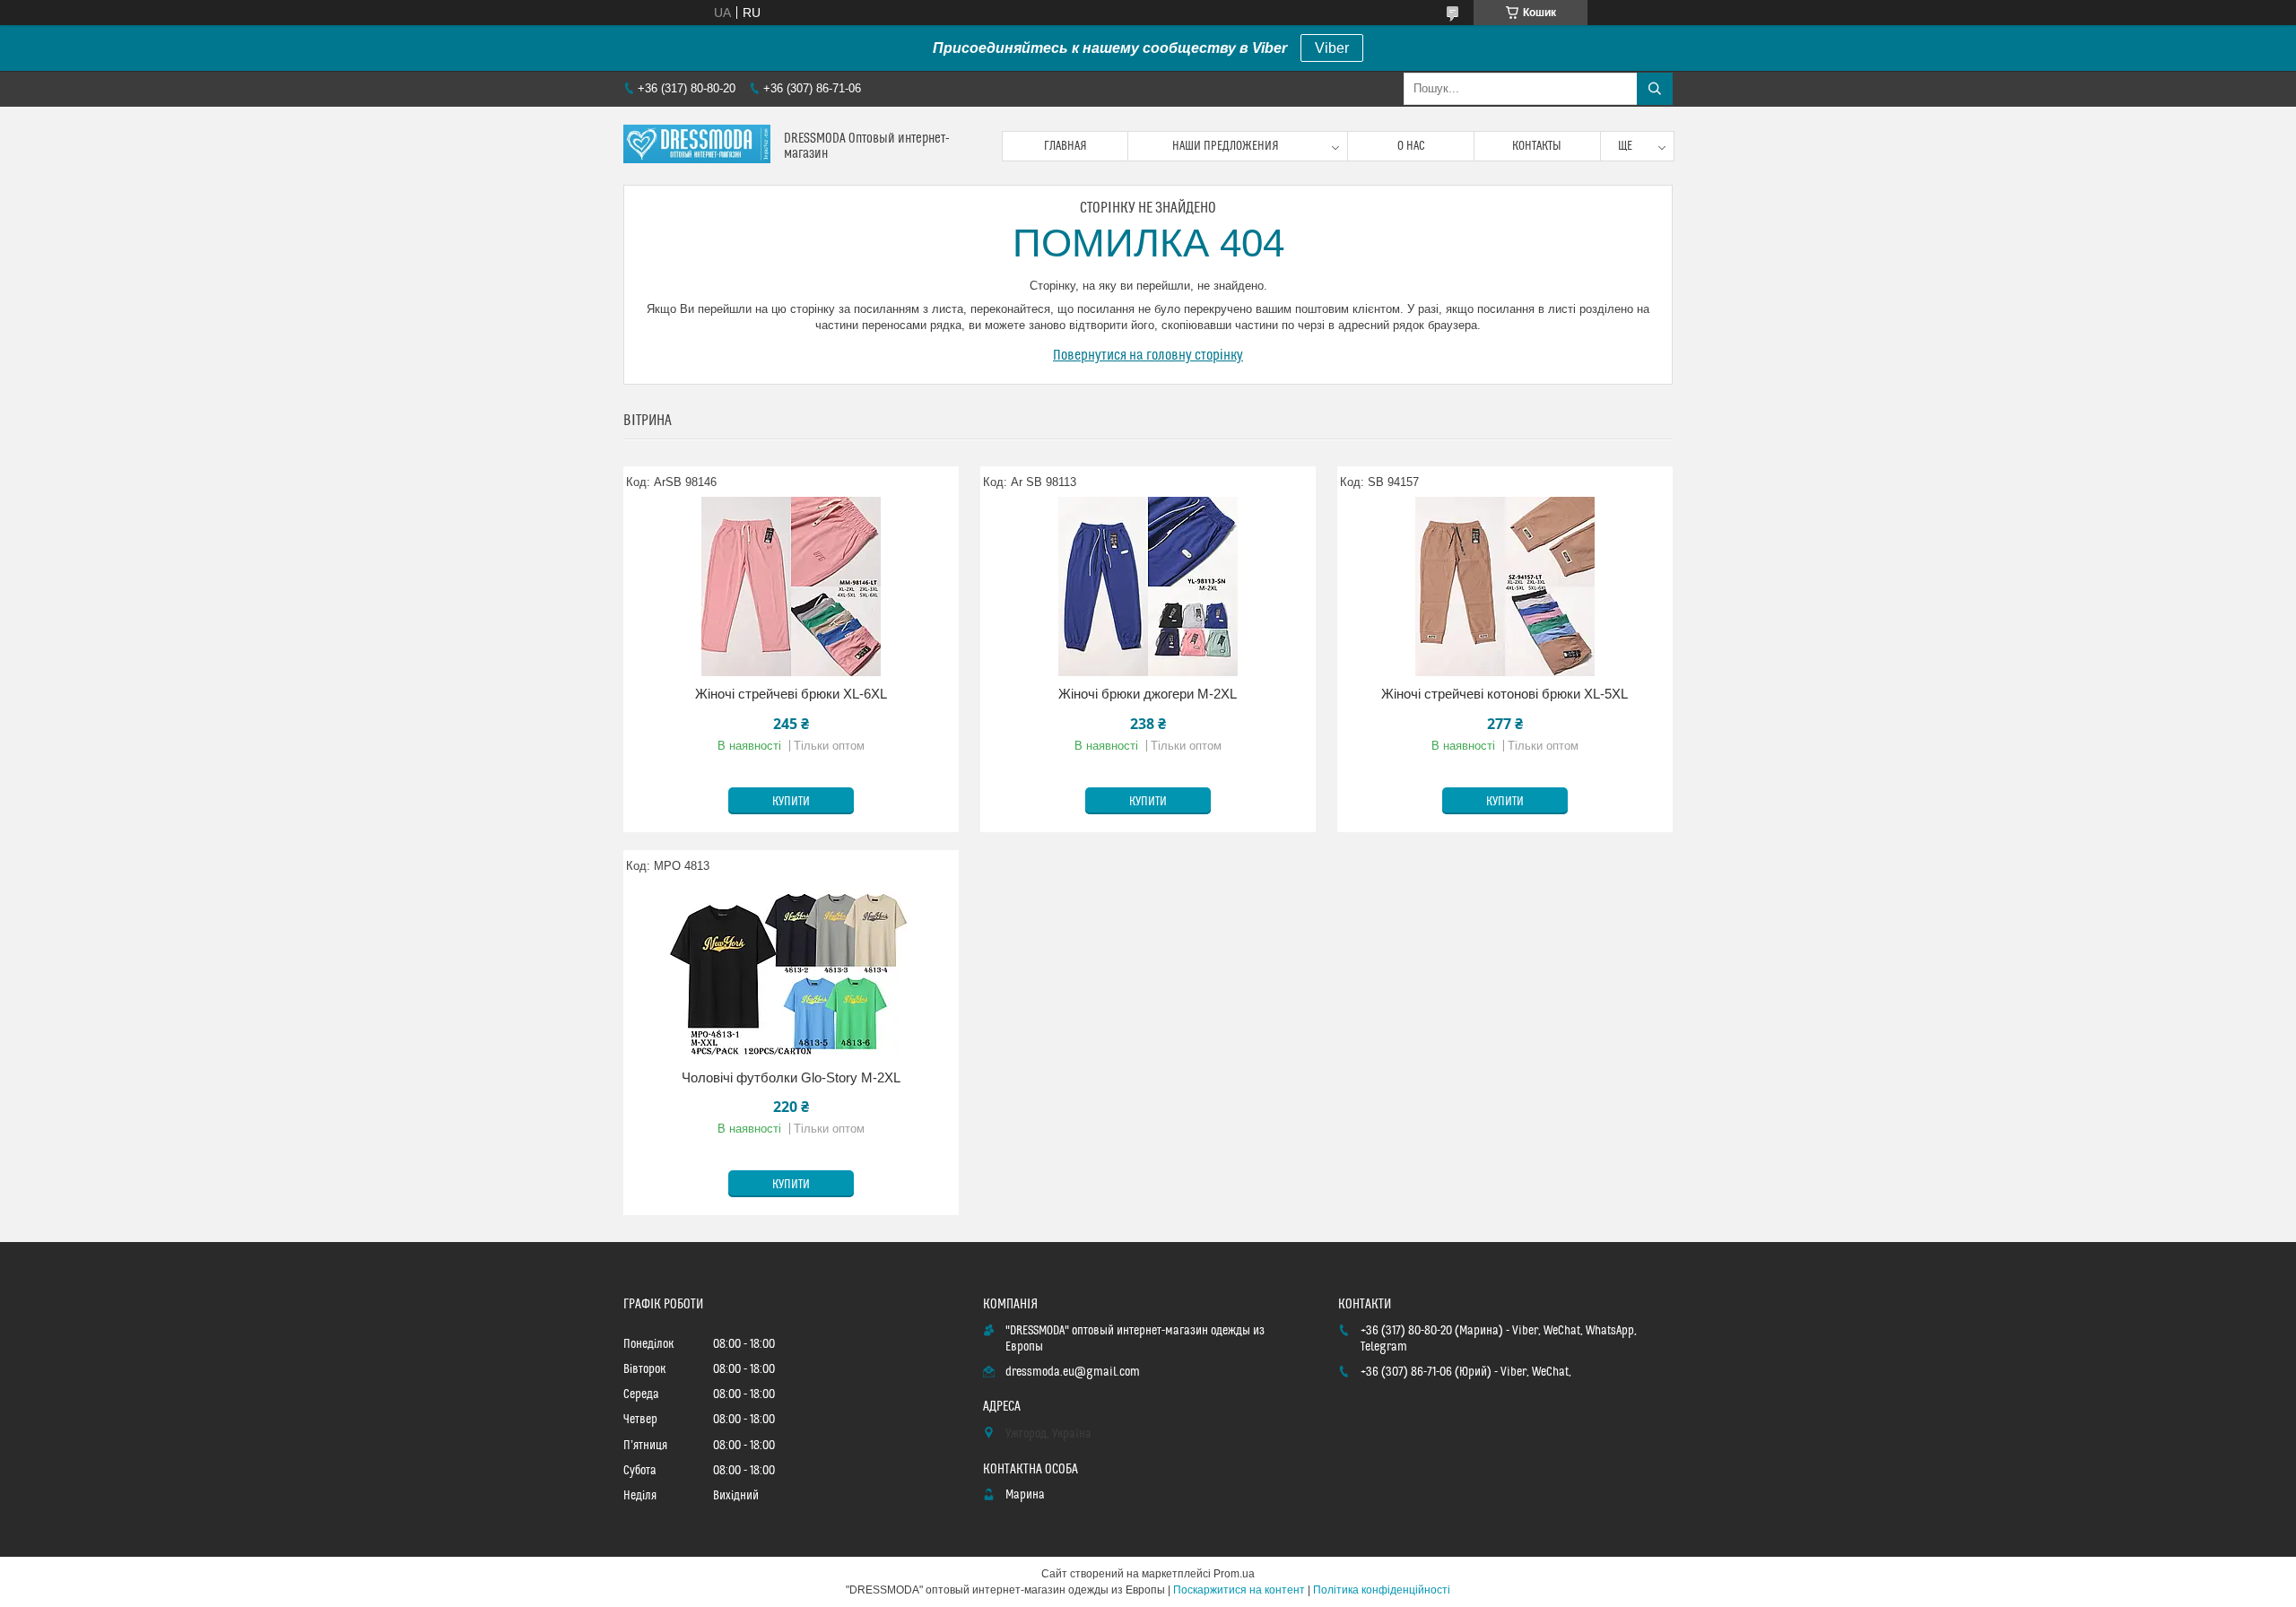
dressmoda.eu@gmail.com (1073, 1372)
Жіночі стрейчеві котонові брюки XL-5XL (1505, 694)
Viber (1332, 48)
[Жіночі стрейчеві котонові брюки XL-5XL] (1505, 586)
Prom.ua (1234, 1574)
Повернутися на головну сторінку (1148, 355)
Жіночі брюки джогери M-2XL (1148, 694)
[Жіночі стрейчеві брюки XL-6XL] (791, 586)
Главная (1065, 146)
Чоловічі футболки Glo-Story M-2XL (791, 1077)
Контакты (1537, 146)
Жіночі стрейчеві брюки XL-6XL (791, 694)
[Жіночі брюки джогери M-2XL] (1148, 586)
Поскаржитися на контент (1239, 1590)
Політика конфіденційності (1382, 1590)
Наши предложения (1226, 146)
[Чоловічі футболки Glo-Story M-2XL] (791, 970)
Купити (791, 802)
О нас (1411, 146)
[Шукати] (1655, 89)
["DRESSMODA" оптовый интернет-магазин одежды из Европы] (697, 146)
